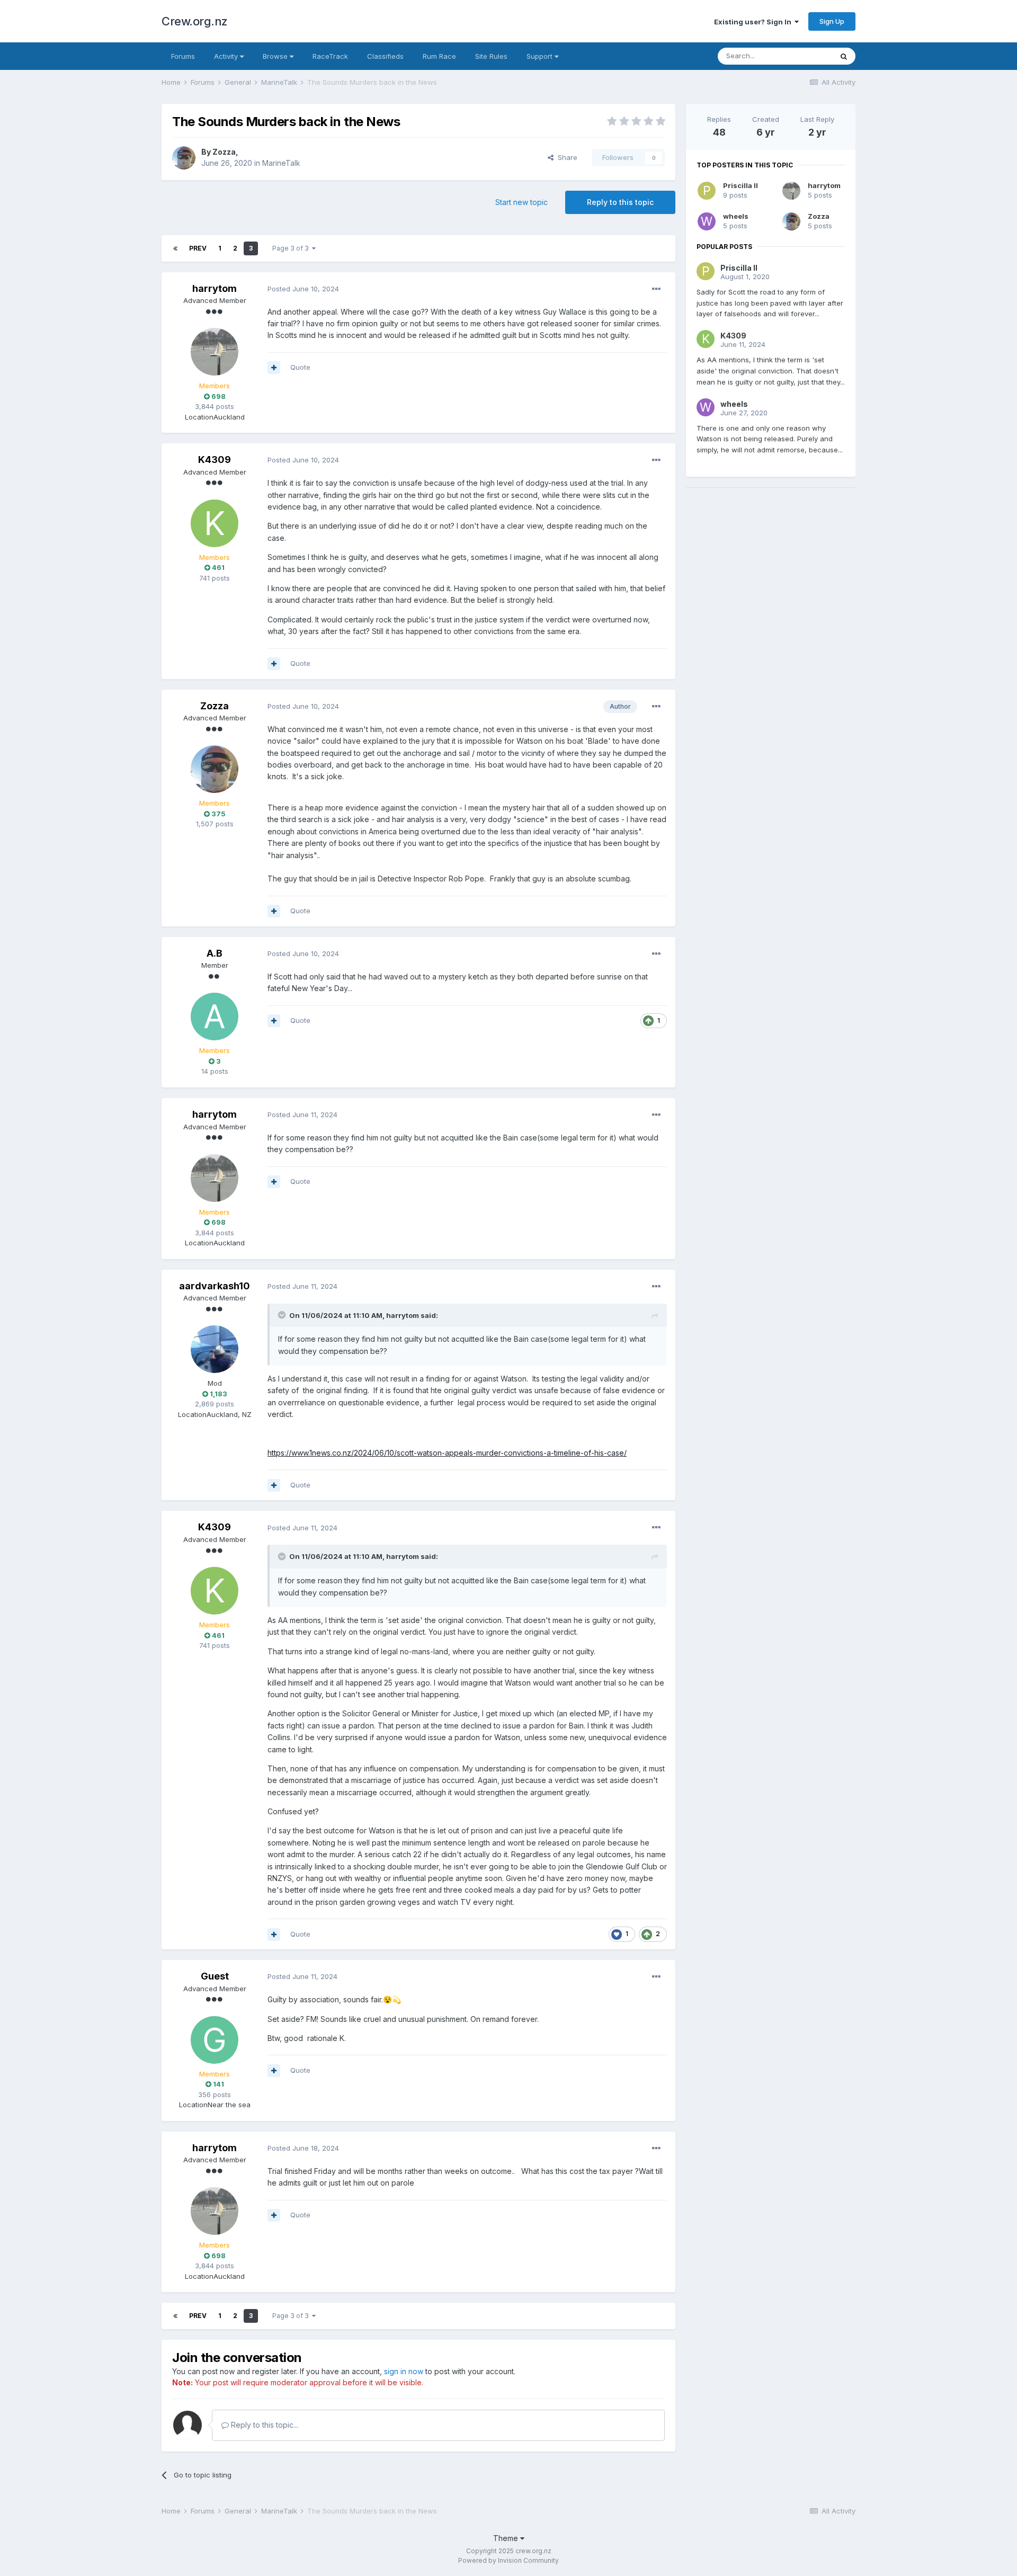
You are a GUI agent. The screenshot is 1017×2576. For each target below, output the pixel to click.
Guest (215, 1976)
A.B (215, 953)
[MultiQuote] (274, 368)
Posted (303, 289)
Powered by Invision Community (508, 2560)
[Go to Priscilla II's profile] (707, 191)
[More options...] (656, 289)
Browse (276, 56)
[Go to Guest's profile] (215, 2040)
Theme (507, 2538)
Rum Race (439, 56)
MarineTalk (281, 163)
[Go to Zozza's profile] (184, 158)
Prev (198, 248)
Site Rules (491, 56)
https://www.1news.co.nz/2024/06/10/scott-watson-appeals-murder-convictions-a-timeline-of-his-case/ (447, 1453)
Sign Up (832, 21)
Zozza (224, 152)
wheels (736, 216)
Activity (227, 56)
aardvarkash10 (215, 1286)
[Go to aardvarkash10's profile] (215, 1349)
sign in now (404, 2371)
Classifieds (385, 56)
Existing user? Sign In (754, 22)
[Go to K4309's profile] (215, 523)
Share (565, 157)
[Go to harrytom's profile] (215, 352)
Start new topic (521, 202)
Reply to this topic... (264, 2425)
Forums (183, 56)
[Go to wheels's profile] (707, 221)
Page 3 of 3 (292, 248)
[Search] (844, 56)
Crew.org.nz (195, 21)
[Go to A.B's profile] (215, 1017)
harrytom (215, 288)
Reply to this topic (620, 202)
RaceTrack (330, 56)
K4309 (215, 460)
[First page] (175, 248)
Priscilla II (741, 185)
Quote (300, 367)
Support (541, 56)
